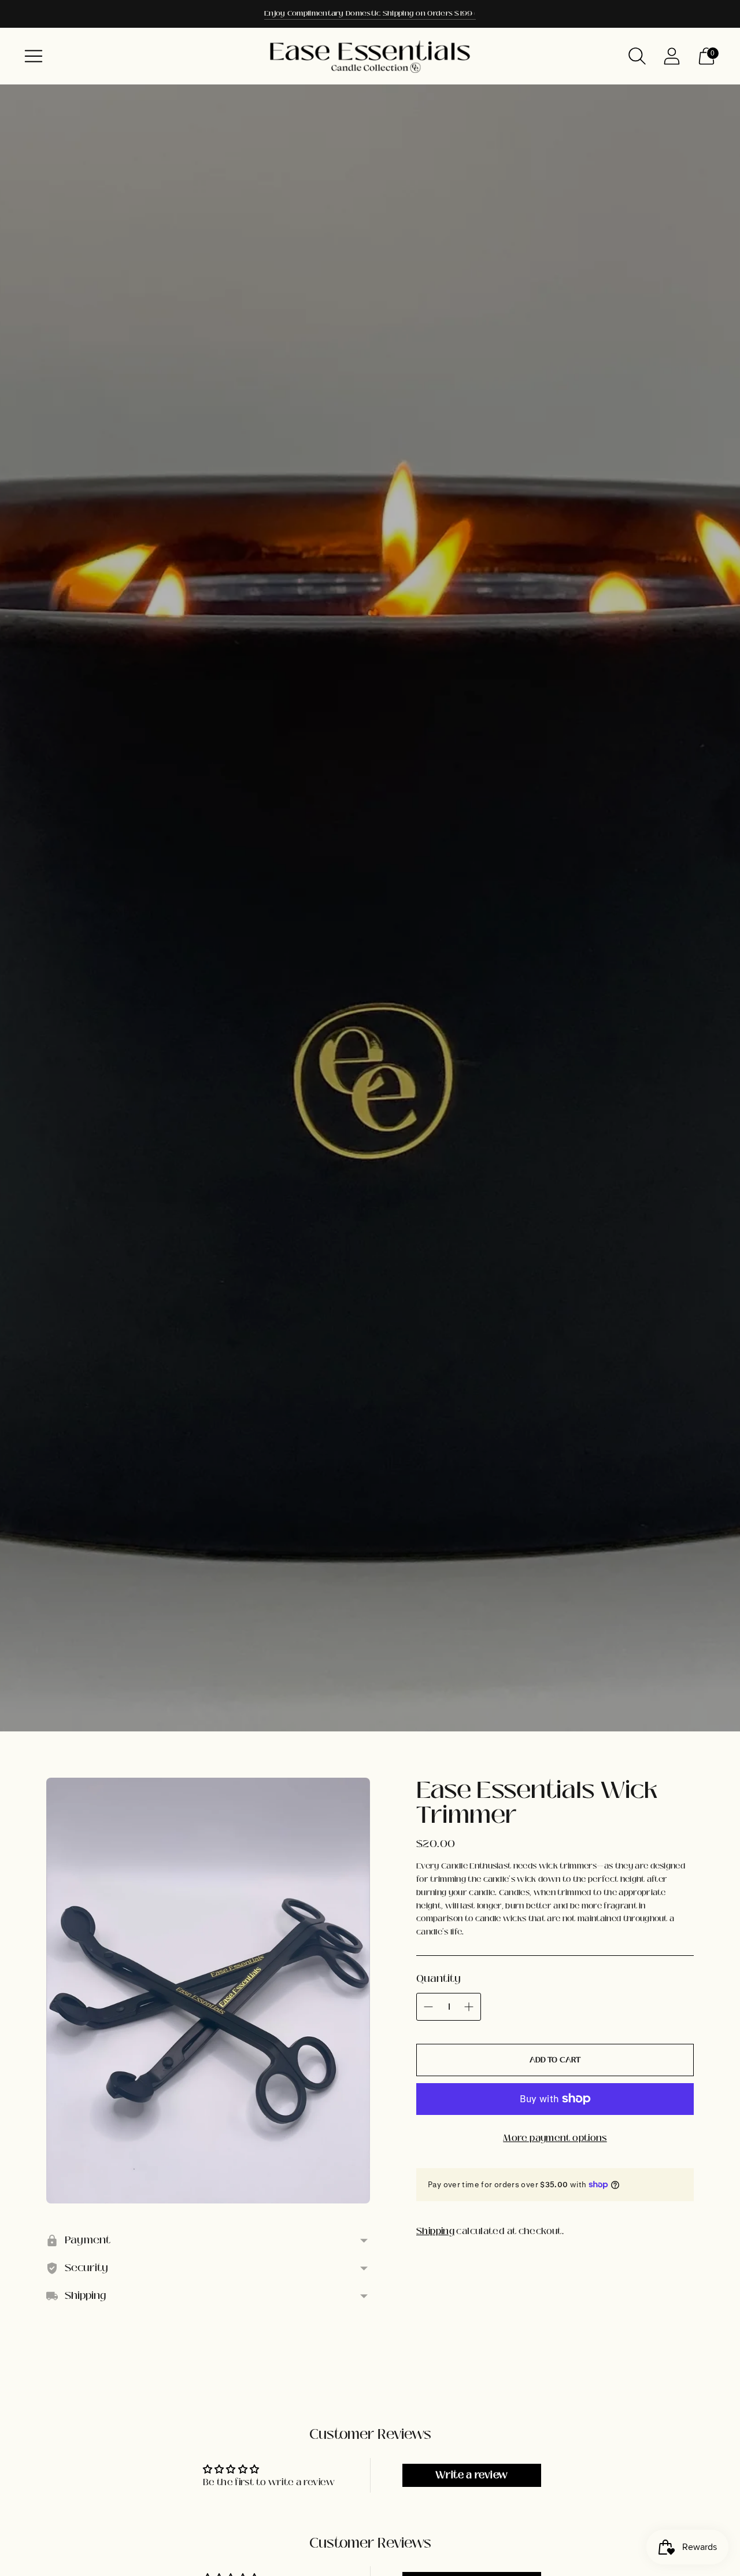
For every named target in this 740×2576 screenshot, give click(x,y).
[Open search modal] (637, 56)
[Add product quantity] (469, 2007)
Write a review (471, 2475)
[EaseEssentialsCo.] (370, 56)
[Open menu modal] (34, 56)
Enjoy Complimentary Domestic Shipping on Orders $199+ (370, 13)
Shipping (435, 2231)
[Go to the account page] (672, 56)
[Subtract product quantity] (428, 2007)
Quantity (439, 1978)
